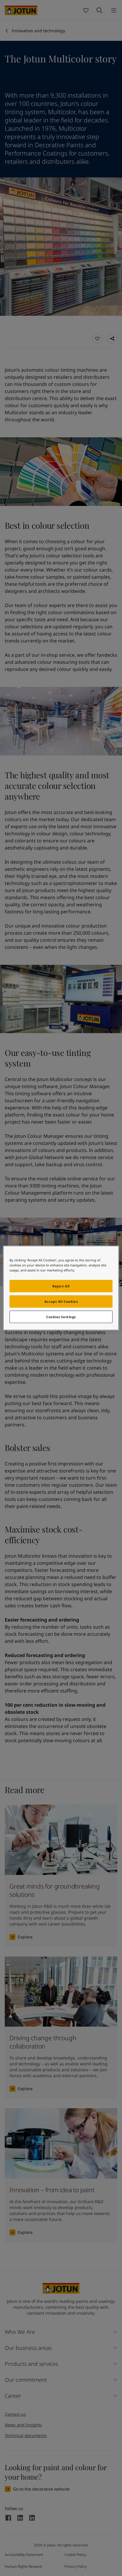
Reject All (61, 1286)
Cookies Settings (61, 1317)
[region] (61, 1288)
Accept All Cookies (61, 1301)
